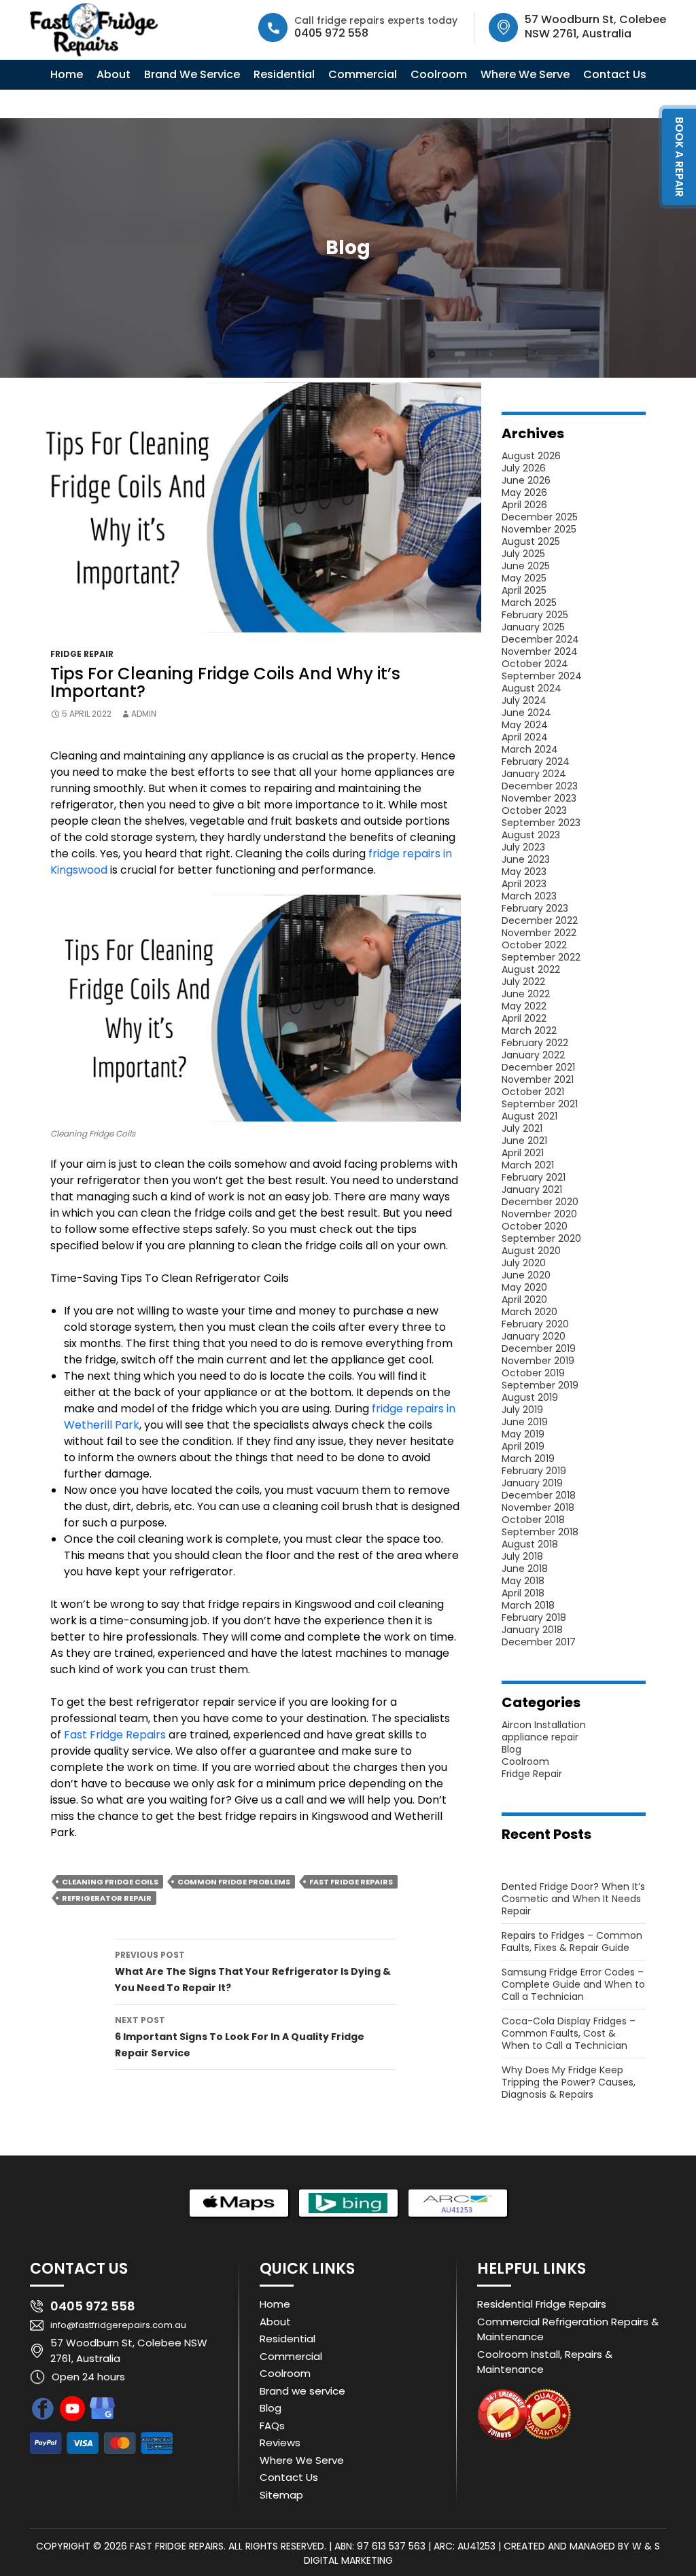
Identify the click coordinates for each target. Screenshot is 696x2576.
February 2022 (535, 1043)
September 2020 (541, 1238)
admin (144, 714)
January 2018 (532, 1630)
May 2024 (525, 725)
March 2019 (528, 1459)
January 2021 (532, 1189)
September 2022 (541, 957)
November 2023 (539, 798)
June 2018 (525, 1569)
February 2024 (536, 762)
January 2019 (532, 1483)
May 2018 (523, 1581)
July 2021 (522, 1128)
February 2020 (535, 1324)
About (114, 74)
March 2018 (528, 1605)
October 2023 (534, 810)
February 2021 (534, 1177)
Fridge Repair (82, 654)
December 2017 (539, 1642)
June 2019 (525, 1422)
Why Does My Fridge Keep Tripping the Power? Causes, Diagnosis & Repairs (569, 2082)
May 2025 (524, 578)
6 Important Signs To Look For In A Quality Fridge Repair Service (240, 2037)
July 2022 (523, 982)
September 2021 (540, 1104)
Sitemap (281, 2495)
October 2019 (533, 1373)
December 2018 (539, 1495)
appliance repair (540, 1737)
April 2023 (524, 884)
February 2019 (534, 1471)
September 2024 (542, 676)
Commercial (363, 74)
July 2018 (522, 1556)
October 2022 (534, 945)
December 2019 (539, 1348)
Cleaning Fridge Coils (110, 1882)
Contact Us (615, 74)
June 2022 (526, 994)
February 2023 (535, 908)
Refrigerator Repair (107, 1898)
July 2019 (522, 1410)
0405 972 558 (331, 33)
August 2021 (529, 1116)
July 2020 (524, 1263)
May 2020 (524, 1287)
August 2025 (531, 541)
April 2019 (523, 1446)
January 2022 (533, 1055)
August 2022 (531, 969)
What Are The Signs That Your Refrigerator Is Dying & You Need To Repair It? (253, 1972)
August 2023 (531, 835)
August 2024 (532, 688)
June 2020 (526, 1275)
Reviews (280, 2443)
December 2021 (538, 1067)
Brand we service (302, 2391)
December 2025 (540, 517)
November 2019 (538, 1361)
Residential (284, 74)
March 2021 (528, 1165)
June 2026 (526, 480)
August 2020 (531, 1251)
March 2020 (529, 1312)
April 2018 (523, 1593)
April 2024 (525, 737)
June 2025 (526, 566)
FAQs (272, 2426)
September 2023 (541, 823)
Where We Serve (525, 74)
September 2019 (540, 1385)
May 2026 (524, 493)
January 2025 (533, 627)
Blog (511, 1749)
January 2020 (534, 1336)
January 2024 (534, 774)
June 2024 (526, 713)
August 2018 (530, 1544)
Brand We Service (192, 74)
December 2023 (540, 786)
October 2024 (535, 664)
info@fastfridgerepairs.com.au (128, 2326)
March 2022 (529, 1031)
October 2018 (533, 1520)
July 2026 (524, 468)
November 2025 (539, 529)
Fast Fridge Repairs (115, 1735)
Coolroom (439, 74)
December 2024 (540, 639)
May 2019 (523, 1434)
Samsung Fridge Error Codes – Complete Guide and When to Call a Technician (573, 1984)
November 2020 (539, 1214)
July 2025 (523, 554)
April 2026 (524, 505)
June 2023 (526, 859)
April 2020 (524, 1300)
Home (67, 74)
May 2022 (524, 1006)
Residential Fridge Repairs (542, 2304)
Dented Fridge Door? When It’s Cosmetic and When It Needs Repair (573, 1899)
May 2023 (524, 872)
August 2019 (530, 1397)
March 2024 (530, 749)
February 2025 (535, 615)
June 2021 (524, 1141)
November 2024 (540, 651)
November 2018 (538, 1507)
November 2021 (538, 1079)
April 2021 (523, 1153)
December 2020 (540, 1202)
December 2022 (540, 920)
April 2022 (524, 1018)
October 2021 (533, 1092)
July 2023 (523, 847)
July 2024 (524, 700)
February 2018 (534, 1617)
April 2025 (524, 590)
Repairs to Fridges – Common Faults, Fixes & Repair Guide (572, 1942)
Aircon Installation (544, 1725)
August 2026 (531, 456)
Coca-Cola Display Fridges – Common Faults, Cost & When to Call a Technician (569, 2033)
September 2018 (540, 1532)
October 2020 (535, 1226)
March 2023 (529, 896)
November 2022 (539, 933)
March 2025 (529, 603)
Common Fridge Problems (234, 1882)
